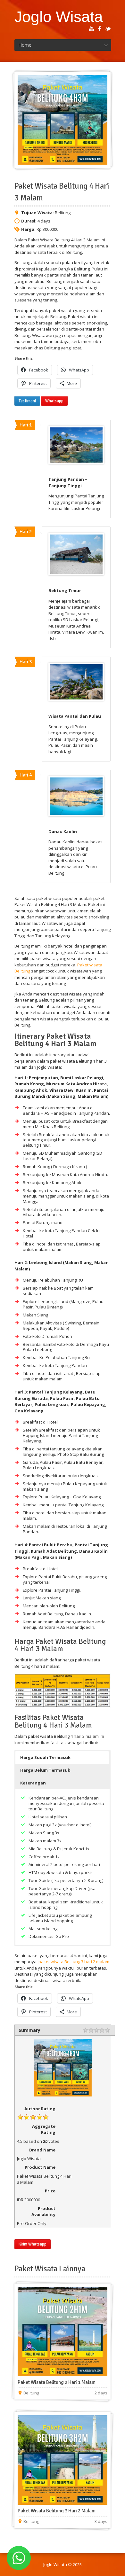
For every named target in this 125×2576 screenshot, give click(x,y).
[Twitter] (108, 29)
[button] (62, 1757)
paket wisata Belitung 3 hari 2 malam (74, 1962)
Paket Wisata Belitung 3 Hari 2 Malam (57, 2511)
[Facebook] (100, 29)
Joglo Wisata (59, 17)
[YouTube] (91, 29)
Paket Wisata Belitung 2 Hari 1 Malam (57, 2382)
